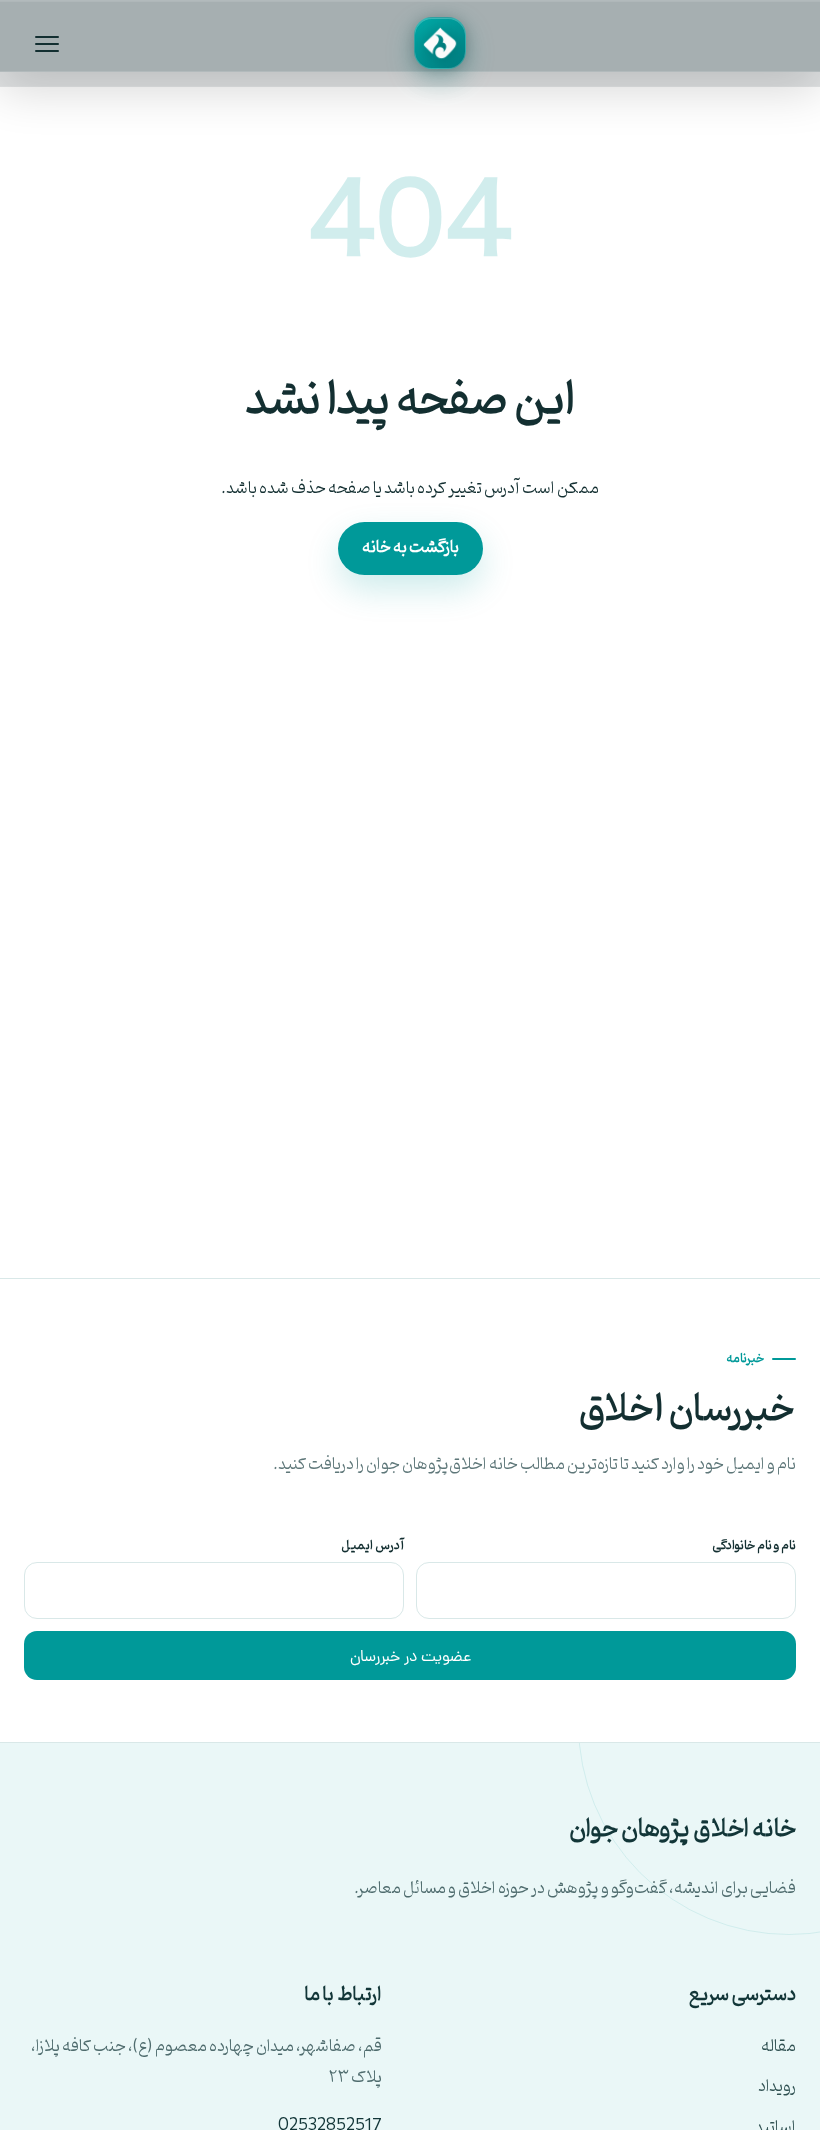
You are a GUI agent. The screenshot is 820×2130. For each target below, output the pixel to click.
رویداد (777, 2087)
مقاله (778, 2047)
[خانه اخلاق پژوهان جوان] (440, 43)
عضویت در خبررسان (410, 1658)
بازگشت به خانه (410, 548)
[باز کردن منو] (47, 43)
